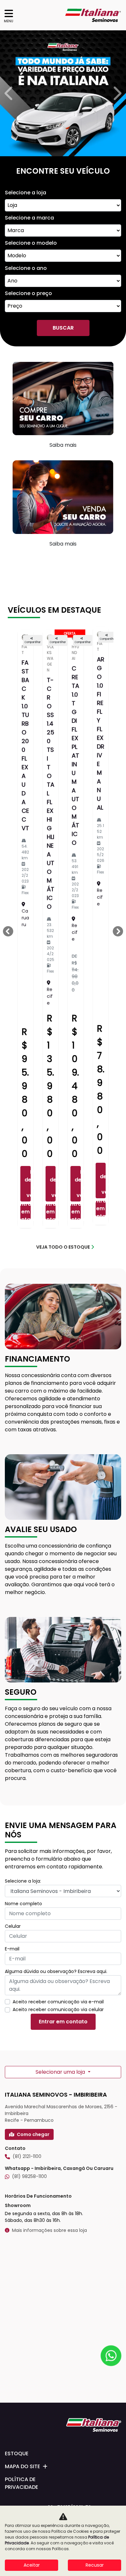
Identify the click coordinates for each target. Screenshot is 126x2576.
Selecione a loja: (23, 1881)
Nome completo (23, 1904)
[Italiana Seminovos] (93, 15)
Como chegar (33, 2134)
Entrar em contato (26, 1212)
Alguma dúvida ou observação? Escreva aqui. (56, 1971)
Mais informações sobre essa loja (49, 2230)
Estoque (17, 2453)
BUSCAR (63, 328)
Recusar (95, 2565)
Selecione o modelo (31, 243)
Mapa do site (22, 2466)
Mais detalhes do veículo (28, 1184)
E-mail (12, 1949)
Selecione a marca (29, 218)
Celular (13, 1926)
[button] (10, 93)
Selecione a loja (26, 193)
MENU (9, 21)
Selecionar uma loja (61, 2072)
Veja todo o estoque (63, 1247)
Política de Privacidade (21, 2483)
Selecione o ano (26, 268)
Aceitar (32, 2565)
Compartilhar (33, 642)
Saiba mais (63, 445)
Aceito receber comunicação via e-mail (58, 2002)
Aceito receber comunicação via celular (58, 2009)
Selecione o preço (28, 293)
